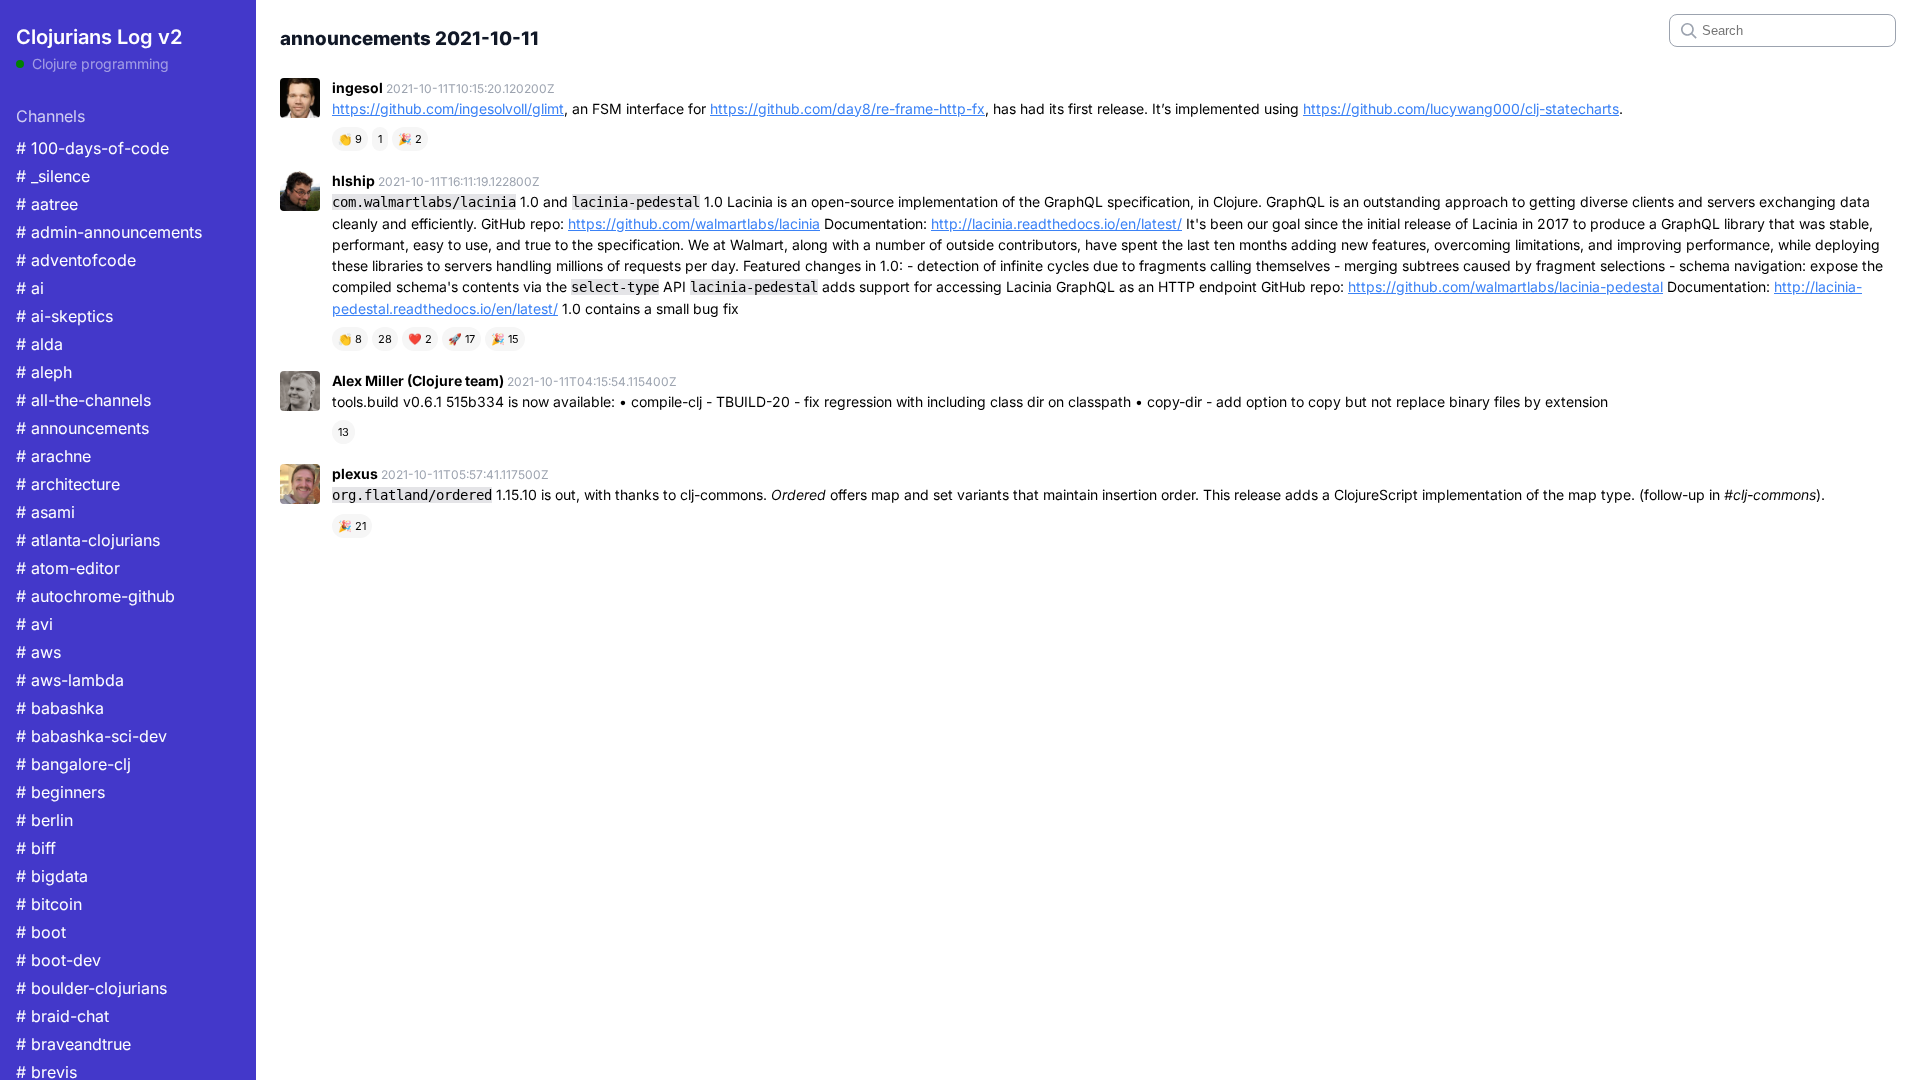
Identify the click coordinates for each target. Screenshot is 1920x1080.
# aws (38, 652)
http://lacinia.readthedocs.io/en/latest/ (1056, 223)
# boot (41, 932)
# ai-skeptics (64, 316)
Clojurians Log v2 (99, 37)
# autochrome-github (95, 596)
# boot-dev (58, 960)
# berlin (44, 820)
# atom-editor (68, 568)
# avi (34, 624)
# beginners (60, 792)
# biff (36, 848)
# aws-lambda (70, 680)
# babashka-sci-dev (91, 736)
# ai (30, 288)
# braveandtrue (73, 1044)
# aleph (44, 372)
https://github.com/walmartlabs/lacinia (694, 223)
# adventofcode (76, 260)
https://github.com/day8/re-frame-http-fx (847, 108)
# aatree (47, 204)
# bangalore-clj (73, 764)
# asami (45, 512)
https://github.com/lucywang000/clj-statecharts (1461, 108)
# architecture (68, 484)
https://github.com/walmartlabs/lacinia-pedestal (1505, 286)
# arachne (53, 456)
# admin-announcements (109, 232)
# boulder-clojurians (91, 988)
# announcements (82, 428)
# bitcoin (49, 904)
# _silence (53, 176)
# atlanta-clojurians (88, 540)
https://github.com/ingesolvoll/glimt (448, 108)
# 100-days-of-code (92, 148)
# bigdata (52, 876)
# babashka (60, 708)
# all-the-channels (83, 400)
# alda (39, 344)
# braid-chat (62, 1016)
